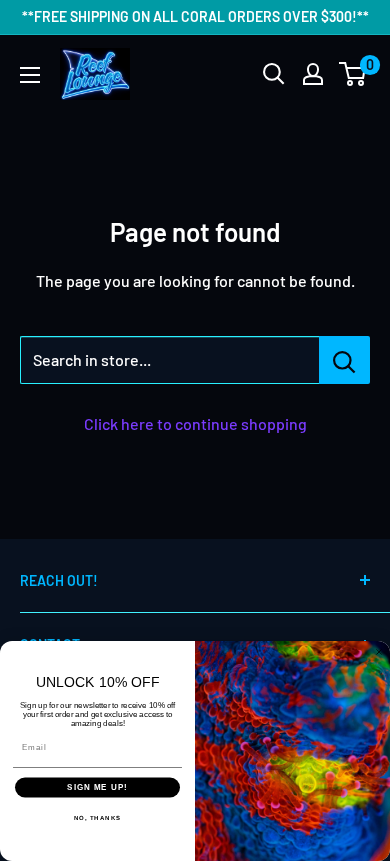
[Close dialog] (379, 652)
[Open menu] (30, 75)
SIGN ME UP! (97, 787)
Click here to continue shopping (195, 423)
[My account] (313, 74)
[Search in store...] (344, 360)
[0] (353, 74)
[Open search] (274, 74)
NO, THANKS (98, 817)
